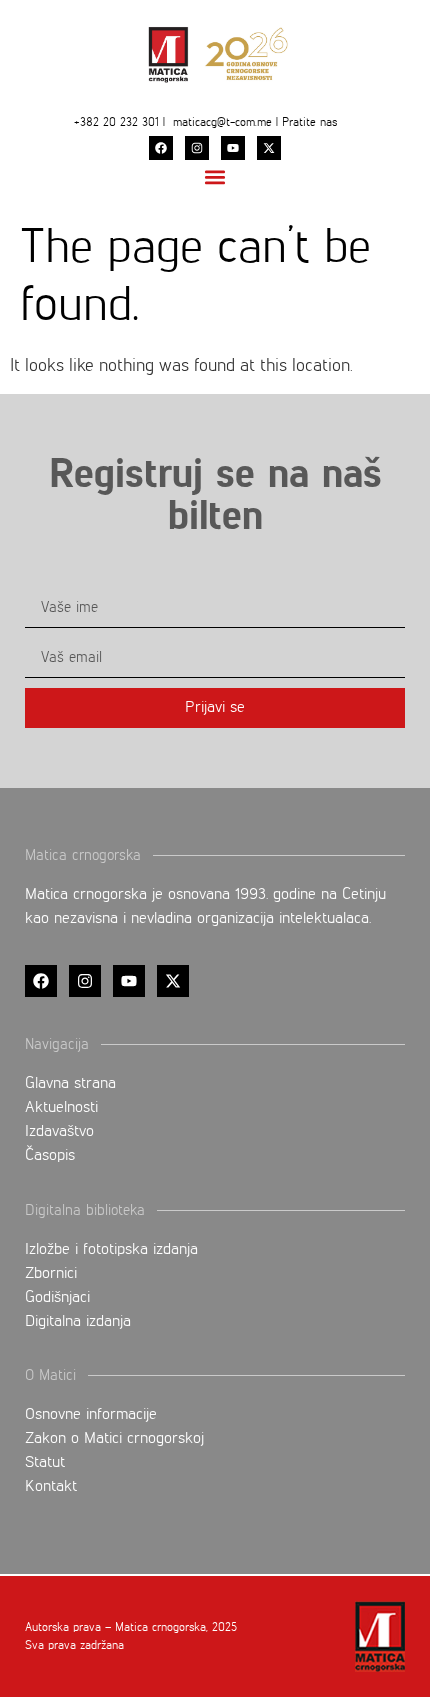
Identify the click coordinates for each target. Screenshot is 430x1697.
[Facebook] (161, 148)
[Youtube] (233, 148)
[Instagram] (197, 148)
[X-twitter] (269, 148)
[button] (215, 176)
